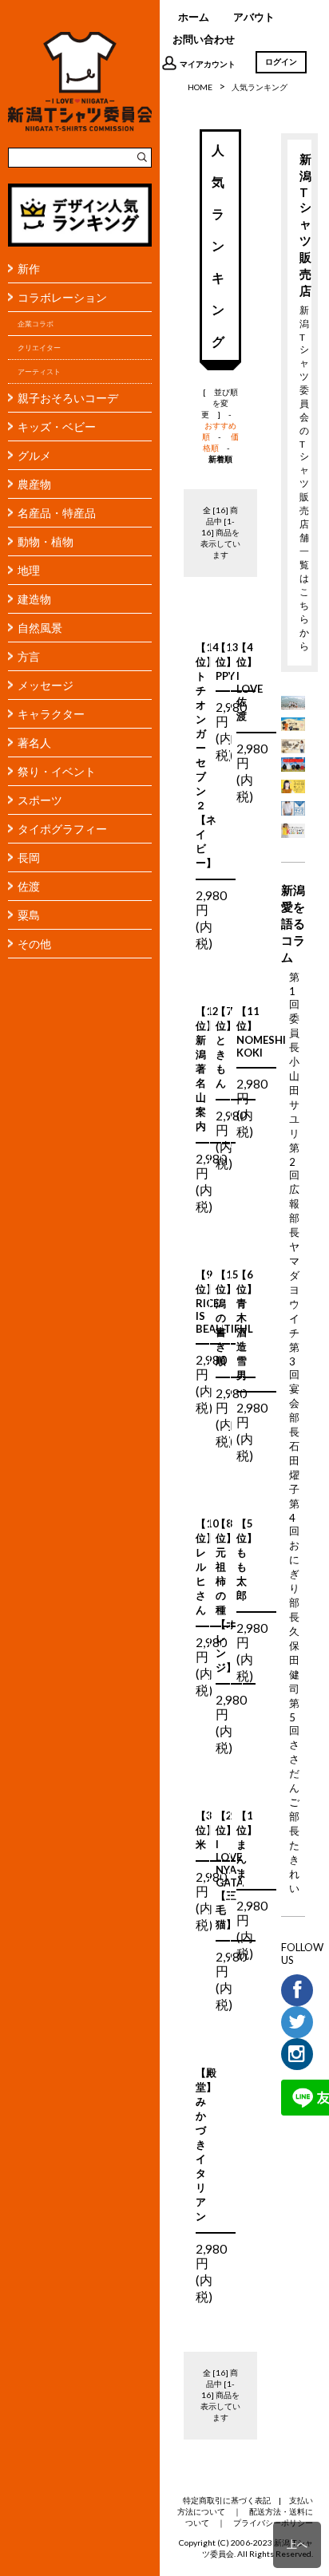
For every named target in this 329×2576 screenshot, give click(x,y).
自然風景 (40, 628)
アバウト (254, 17)
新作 (29, 269)
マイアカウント (208, 64)
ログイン (281, 61)
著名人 (34, 743)
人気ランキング (260, 87)
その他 (34, 944)
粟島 (29, 915)
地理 (29, 570)
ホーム (194, 17)
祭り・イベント (57, 771)
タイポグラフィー (62, 829)
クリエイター (39, 348)
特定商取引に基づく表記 (227, 2500)
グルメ (34, 455)
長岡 (29, 857)
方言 (29, 656)
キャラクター (51, 714)
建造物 (34, 599)
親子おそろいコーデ (68, 398)
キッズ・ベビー (57, 427)
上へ (297, 2544)
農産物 (34, 484)
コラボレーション (62, 297)
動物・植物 (46, 541)
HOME (200, 87)
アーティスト (39, 371)
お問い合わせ (204, 39)
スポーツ (40, 800)
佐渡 (29, 886)
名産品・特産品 (57, 513)
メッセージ (46, 685)
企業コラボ (36, 324)
